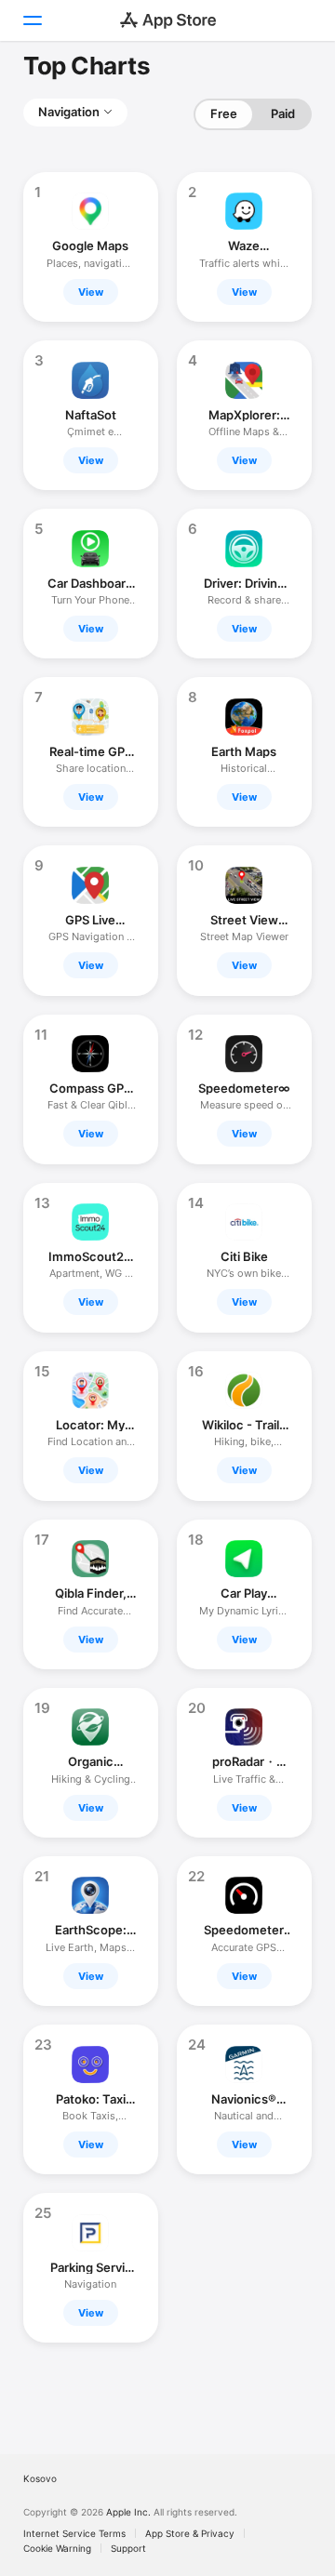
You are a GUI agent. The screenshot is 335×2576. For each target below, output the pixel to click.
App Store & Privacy (190, 2533)
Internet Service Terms (74, 2533)
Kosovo (40, 2478)
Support (128, 2548)
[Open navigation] (32, 20)
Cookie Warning (57, 2548)
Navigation (69, 112)
